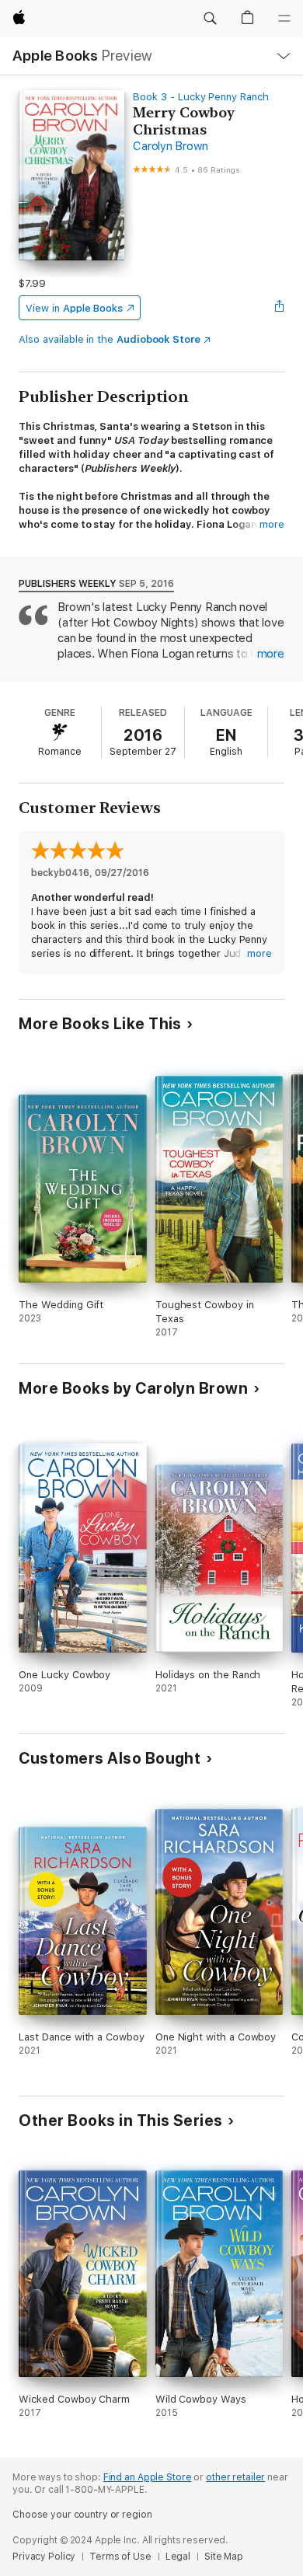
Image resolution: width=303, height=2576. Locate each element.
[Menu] (284, 19)
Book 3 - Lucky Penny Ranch (200, 97)
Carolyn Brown (171, 146)
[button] (210, 19)
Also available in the (110, 339)
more (272, 524)
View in (74, 308)
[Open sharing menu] (280, 308)
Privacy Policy (44, 2557)
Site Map (224, 2557)
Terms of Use (120, 2557)
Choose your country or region (82, 2515)
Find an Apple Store (148, 2477)
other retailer (235, 2477)
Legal (178, 2557)
